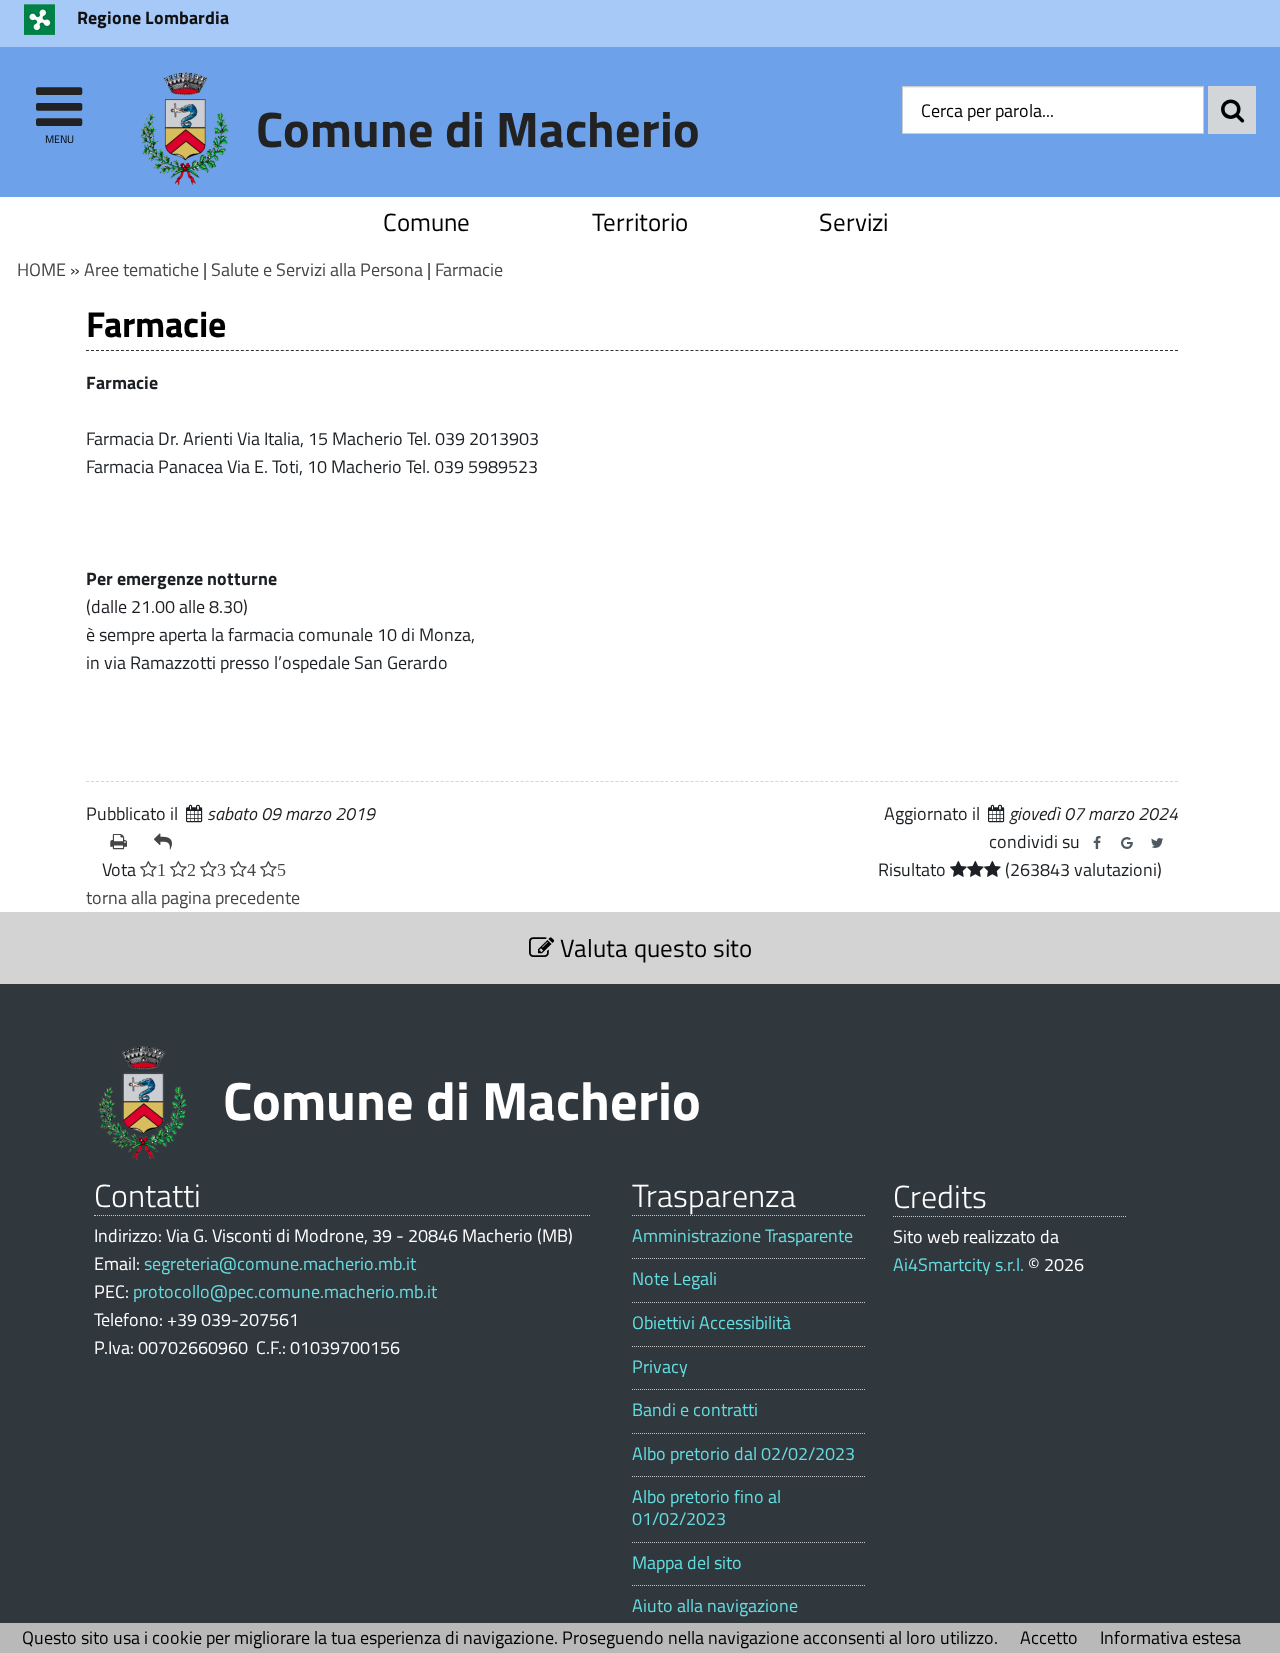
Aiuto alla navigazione (715, 1606)
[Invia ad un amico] (168, 842)
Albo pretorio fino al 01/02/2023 (706, 1507)
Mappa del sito (687, 1563)
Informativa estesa (1170, 1637)
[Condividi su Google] (1127, 843)
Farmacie (469, 269)
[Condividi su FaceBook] (1097, 843)
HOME (41, 269)
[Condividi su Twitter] (1157, 843)
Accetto (1049, 1637)
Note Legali (674, 1279)
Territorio (640, 221)
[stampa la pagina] (124, 842)
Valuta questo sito (653, 947)
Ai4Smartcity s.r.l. (958, 1264)
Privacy (660, 1367)
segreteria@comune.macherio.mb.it (280, 1263)
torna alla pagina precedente (193, 897)
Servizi (853, 221)
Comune (426, 221)
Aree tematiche (141, 269)
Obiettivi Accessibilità (711, 1323)
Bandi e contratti (695, 1410)
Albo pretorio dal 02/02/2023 (743, 1454)
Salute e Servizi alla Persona (317, 269)
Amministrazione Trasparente (742, 1236)
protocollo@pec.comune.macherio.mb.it (285, 1291)
